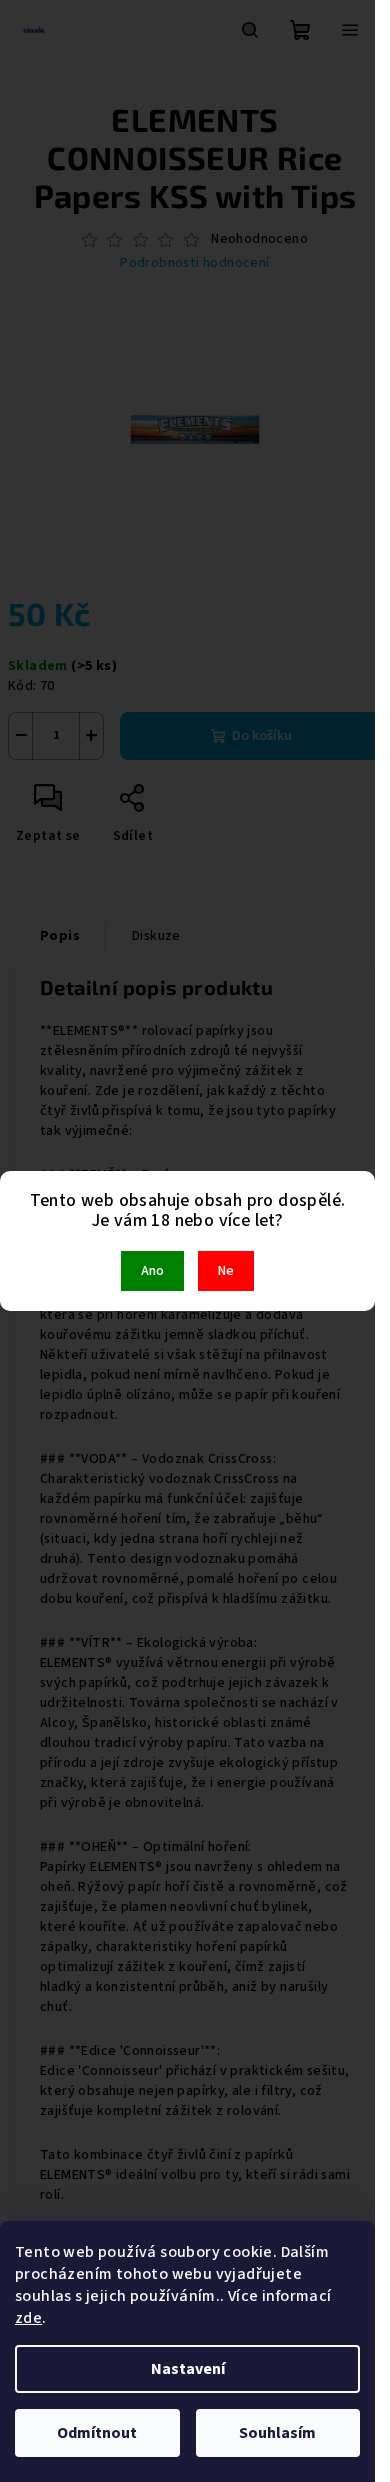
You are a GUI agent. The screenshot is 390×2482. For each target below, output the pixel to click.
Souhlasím (277, 2433)
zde (28, 2318)
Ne (226, 1271)
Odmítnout (97, 2433)
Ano (152, 1271)
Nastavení (188, 2369)
